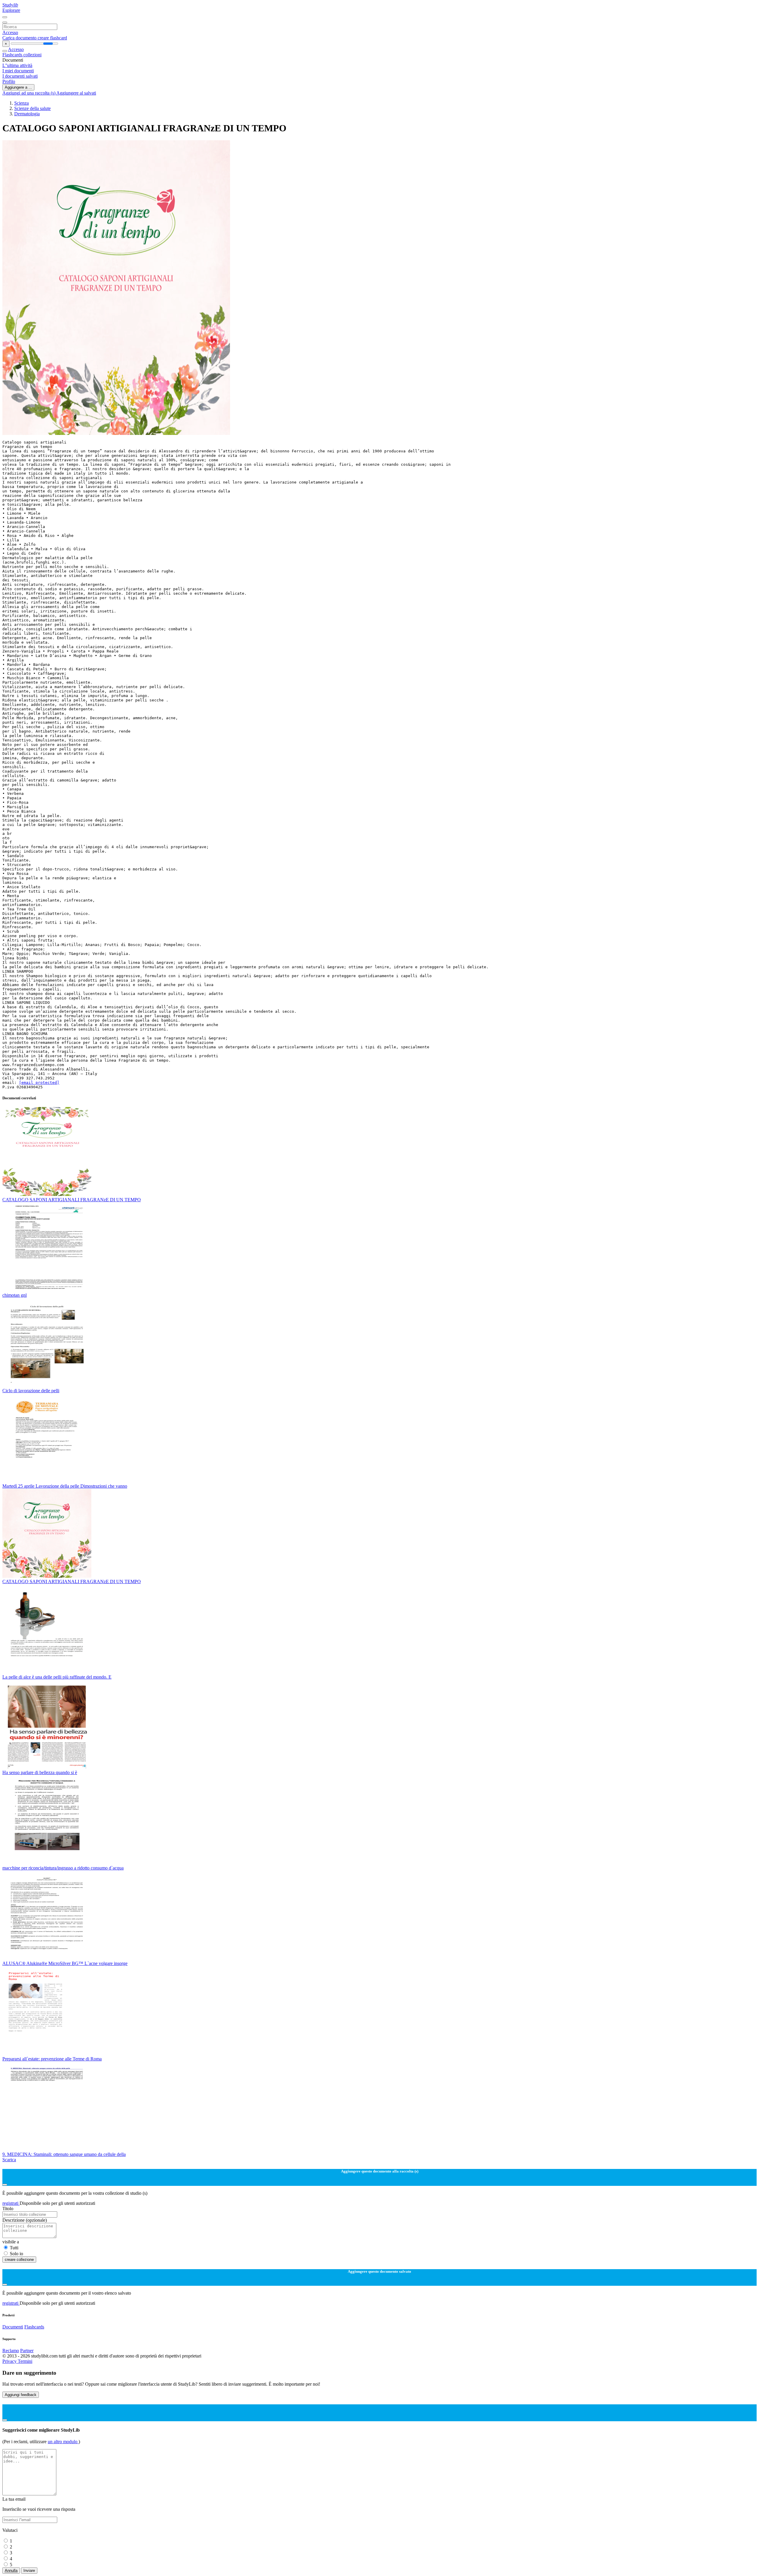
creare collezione (19, 2260)
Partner (27, 2351)
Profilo (9, 81)
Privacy (10, 2361)
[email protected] (39, 1083)
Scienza (21, 103)
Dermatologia (27, 114)
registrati (11, 2203)
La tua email (14, 2499)
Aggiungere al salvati (76, 93)
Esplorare (11, 10)
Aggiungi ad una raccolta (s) (29, 93)
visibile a (11, 2242)
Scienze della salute (32, 108)
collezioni (32, 55)
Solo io (16, 2254)
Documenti (13, 2327)
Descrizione (25, 2220)
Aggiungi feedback (21, 2395)
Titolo (8, 2209)
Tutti (14, 2248)
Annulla (11, 2571)
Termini (25, 2361)
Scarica (9, 2160)
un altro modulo (63, 2442)
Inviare (29, 2571)
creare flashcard (52, 38)
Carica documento (20, 38)
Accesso (10, 32)
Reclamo (11, 2351)
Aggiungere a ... (18, 87)
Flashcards (13, 55)
